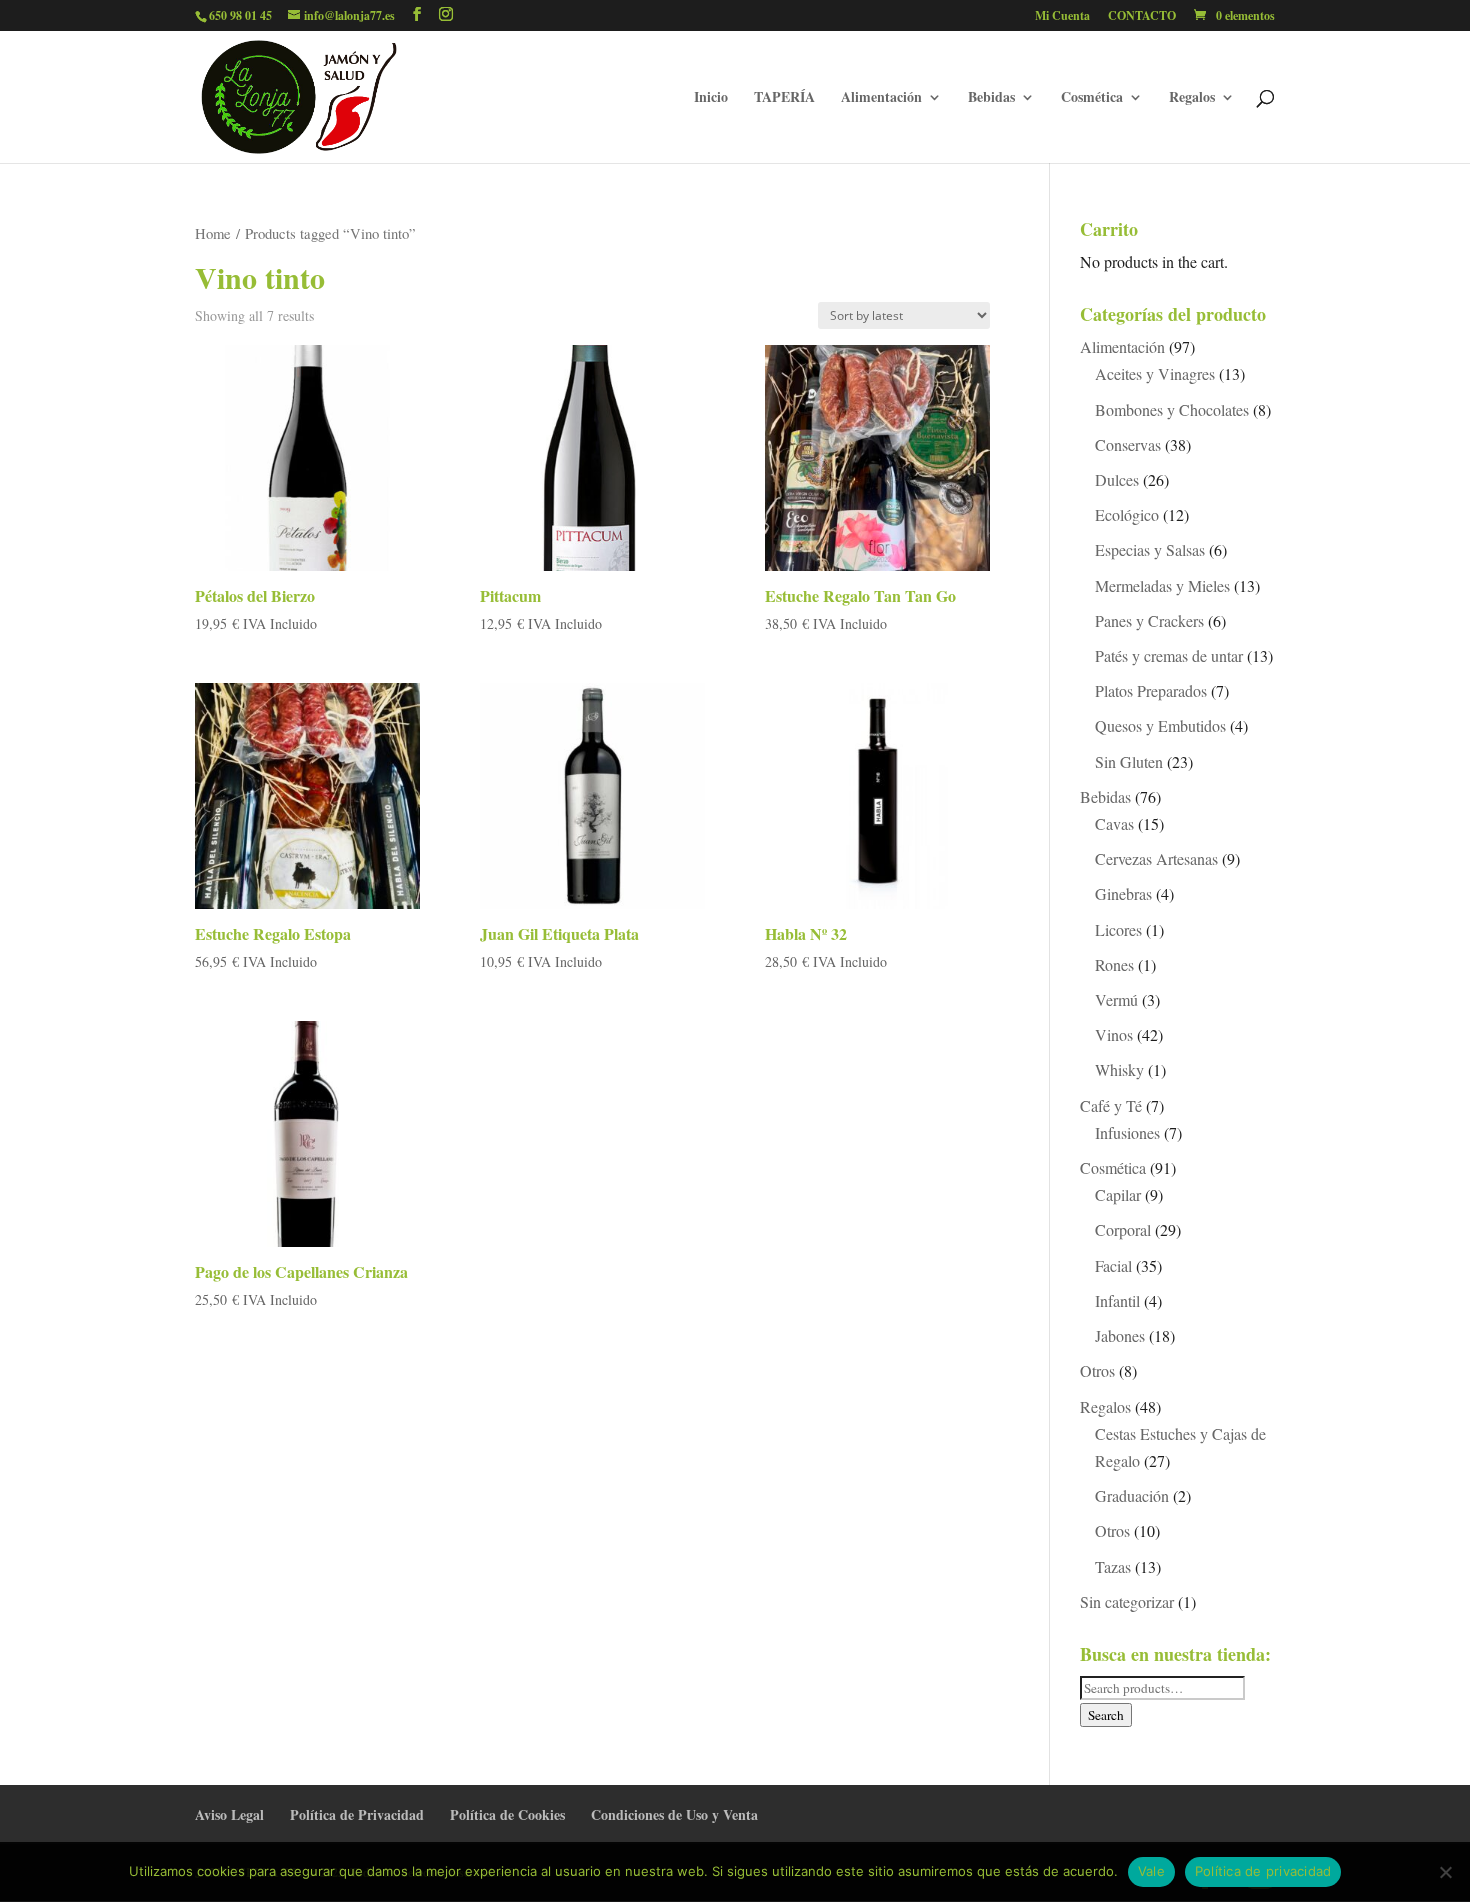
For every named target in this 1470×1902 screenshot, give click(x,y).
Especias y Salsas (1150, 549)
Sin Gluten (1129, 761)
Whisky (1119, 1069)
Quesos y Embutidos (1160, 725)
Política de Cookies (507, 1814)
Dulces (1117, 479)
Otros (1097, 1370)
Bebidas (991, 98)
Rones (1114, 964)
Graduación (1132, 1495)
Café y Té (1111, 1105)
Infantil (1117, 1300)
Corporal (1123, 1229)
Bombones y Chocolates (1172, 409)
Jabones (1120, 1335)
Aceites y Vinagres (1155, 373)
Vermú (1116, 999)
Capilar (1118, 1194)
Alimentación (881, 98)
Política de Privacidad (357, 1814)
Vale (1151, 1871)
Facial (1113, 1265)
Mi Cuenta (1062, 17)
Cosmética (1092, 98)
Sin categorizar (1127, 1601)
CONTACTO (1142, 17)
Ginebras (1123, 893)
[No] (1445, 1872)
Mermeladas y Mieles (1162, 585)
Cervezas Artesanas (1156, 858)
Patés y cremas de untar (1169, 655)
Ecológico (1127, 514)
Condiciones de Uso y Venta (674, 1814)
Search (1106, 1715)
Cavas (1114, 823)
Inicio (711, 98)
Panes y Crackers (1149, 620)
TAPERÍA (784, 98)
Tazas (1113, 1566)
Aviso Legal (229, 1814)
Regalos (1192, 98)
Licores (1118, 929)
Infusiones (1127, 1132)
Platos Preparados (1151, 690)
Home (213, 233)
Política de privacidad (1263, 1871)
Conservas (1128, 444)
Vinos (1114, 1034)
